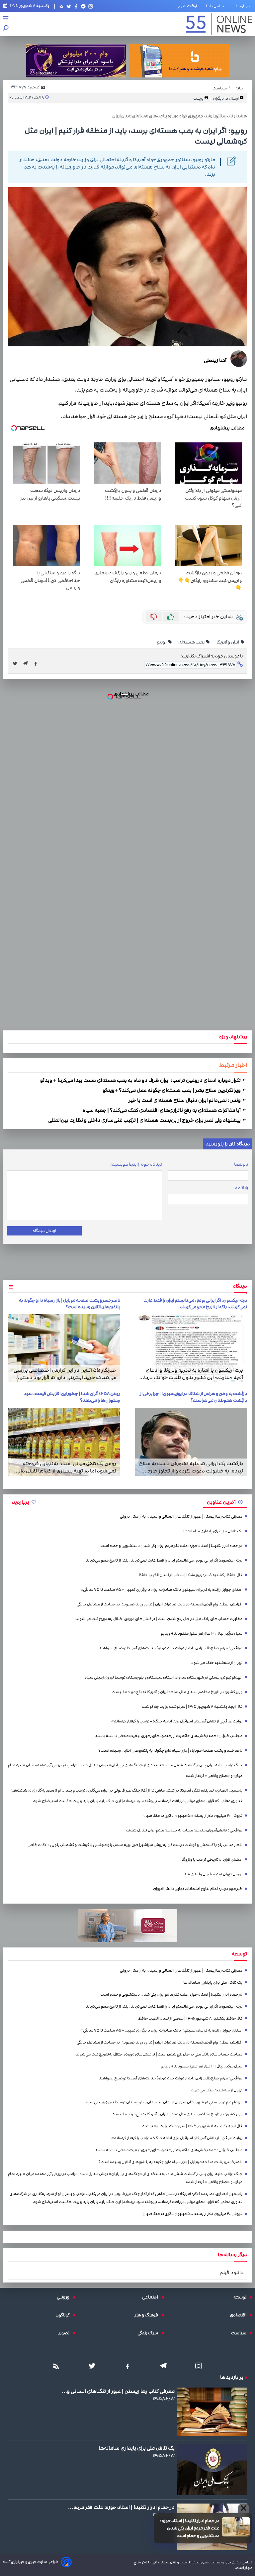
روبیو (162, 642)
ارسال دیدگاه (44, 1231)
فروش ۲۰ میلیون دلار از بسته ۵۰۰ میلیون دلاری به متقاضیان (192, 1816)
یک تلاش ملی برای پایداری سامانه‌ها (213, 1531)
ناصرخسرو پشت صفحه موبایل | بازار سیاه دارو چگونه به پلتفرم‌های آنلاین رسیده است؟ (70, 1304)
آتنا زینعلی (215, 360)
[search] (6, 28)
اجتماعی (152, 2297)
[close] (244, 2509)
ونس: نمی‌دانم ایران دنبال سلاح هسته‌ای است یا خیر (185, 1100)
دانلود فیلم (232, 2273)
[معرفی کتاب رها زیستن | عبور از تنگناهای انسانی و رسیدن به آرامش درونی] (212, 2412)
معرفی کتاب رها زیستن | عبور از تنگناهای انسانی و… (118, 2391)
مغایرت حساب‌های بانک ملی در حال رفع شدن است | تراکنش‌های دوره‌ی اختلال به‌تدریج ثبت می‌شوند (159, 1619)
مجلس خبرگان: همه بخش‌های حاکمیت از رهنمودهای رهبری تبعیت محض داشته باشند (169, 1736)
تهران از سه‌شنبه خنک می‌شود (217, 1663)
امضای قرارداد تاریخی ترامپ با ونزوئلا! (211, 1860)
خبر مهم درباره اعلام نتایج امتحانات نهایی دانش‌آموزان (198, 1889)
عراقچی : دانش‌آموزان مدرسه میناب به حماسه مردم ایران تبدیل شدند (184, 1830)
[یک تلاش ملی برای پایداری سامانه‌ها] (212, 2470)
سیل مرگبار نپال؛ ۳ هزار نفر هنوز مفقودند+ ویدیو (202, 1634)
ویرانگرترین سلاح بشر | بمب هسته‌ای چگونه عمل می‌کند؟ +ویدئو (172, 1090)
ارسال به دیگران (226, 98)
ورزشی (65, 2297)
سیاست (240, 2333)
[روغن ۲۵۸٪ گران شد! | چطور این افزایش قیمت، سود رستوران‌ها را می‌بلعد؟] (64, 1442)
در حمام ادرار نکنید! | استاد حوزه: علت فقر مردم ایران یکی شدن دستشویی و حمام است (190, 2528)
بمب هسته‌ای (192, 642)
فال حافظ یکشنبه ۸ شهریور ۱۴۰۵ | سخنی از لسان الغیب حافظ (190, 1575)
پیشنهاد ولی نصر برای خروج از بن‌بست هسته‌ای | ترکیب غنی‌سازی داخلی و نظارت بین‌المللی (145, 1120)
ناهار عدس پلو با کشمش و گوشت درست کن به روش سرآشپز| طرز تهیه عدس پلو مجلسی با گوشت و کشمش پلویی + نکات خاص (135, 1845)
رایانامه (242, 1188)
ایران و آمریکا (228, 642)
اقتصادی (240, 2315)
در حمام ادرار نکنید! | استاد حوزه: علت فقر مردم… (121, 2507)
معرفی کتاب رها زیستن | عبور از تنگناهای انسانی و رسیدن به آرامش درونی (181, 1517)
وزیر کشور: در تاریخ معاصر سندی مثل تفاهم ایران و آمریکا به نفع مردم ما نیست (177, 1692)
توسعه (242, 2297)
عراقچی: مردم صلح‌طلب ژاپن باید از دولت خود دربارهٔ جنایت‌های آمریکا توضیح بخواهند (170, 1648)
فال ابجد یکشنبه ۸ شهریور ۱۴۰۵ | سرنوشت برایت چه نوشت (192, 1707)
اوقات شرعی (186, 6)
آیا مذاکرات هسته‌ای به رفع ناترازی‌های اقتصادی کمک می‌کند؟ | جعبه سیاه (162, 1110)
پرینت (199, 98)
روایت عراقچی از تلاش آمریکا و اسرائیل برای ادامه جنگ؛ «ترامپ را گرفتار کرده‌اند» (177, 1721)
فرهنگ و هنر (148, 2315)
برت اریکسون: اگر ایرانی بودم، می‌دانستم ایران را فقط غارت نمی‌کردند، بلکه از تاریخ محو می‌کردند (195, 1304)
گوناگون (64, 2315)
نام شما (241, 1164)
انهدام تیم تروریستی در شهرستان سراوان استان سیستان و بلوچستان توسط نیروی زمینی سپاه (164, 1677)
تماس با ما (216, 6)
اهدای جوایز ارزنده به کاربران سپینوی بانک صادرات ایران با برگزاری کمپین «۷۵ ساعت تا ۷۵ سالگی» (161, 1590)
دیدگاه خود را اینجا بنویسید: (136, 1164)
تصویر (65, 2333)
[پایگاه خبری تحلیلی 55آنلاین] (219, 24)
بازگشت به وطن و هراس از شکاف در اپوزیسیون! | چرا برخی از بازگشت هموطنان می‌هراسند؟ (193, 1397)
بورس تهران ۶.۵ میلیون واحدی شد (213, 1874)
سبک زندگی (149, 2333)
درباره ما (244, 6)
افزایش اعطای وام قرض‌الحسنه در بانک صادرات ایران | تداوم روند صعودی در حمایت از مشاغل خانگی (160, 1604)
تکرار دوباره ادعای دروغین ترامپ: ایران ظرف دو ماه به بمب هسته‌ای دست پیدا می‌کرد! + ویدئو (141, 1080)
